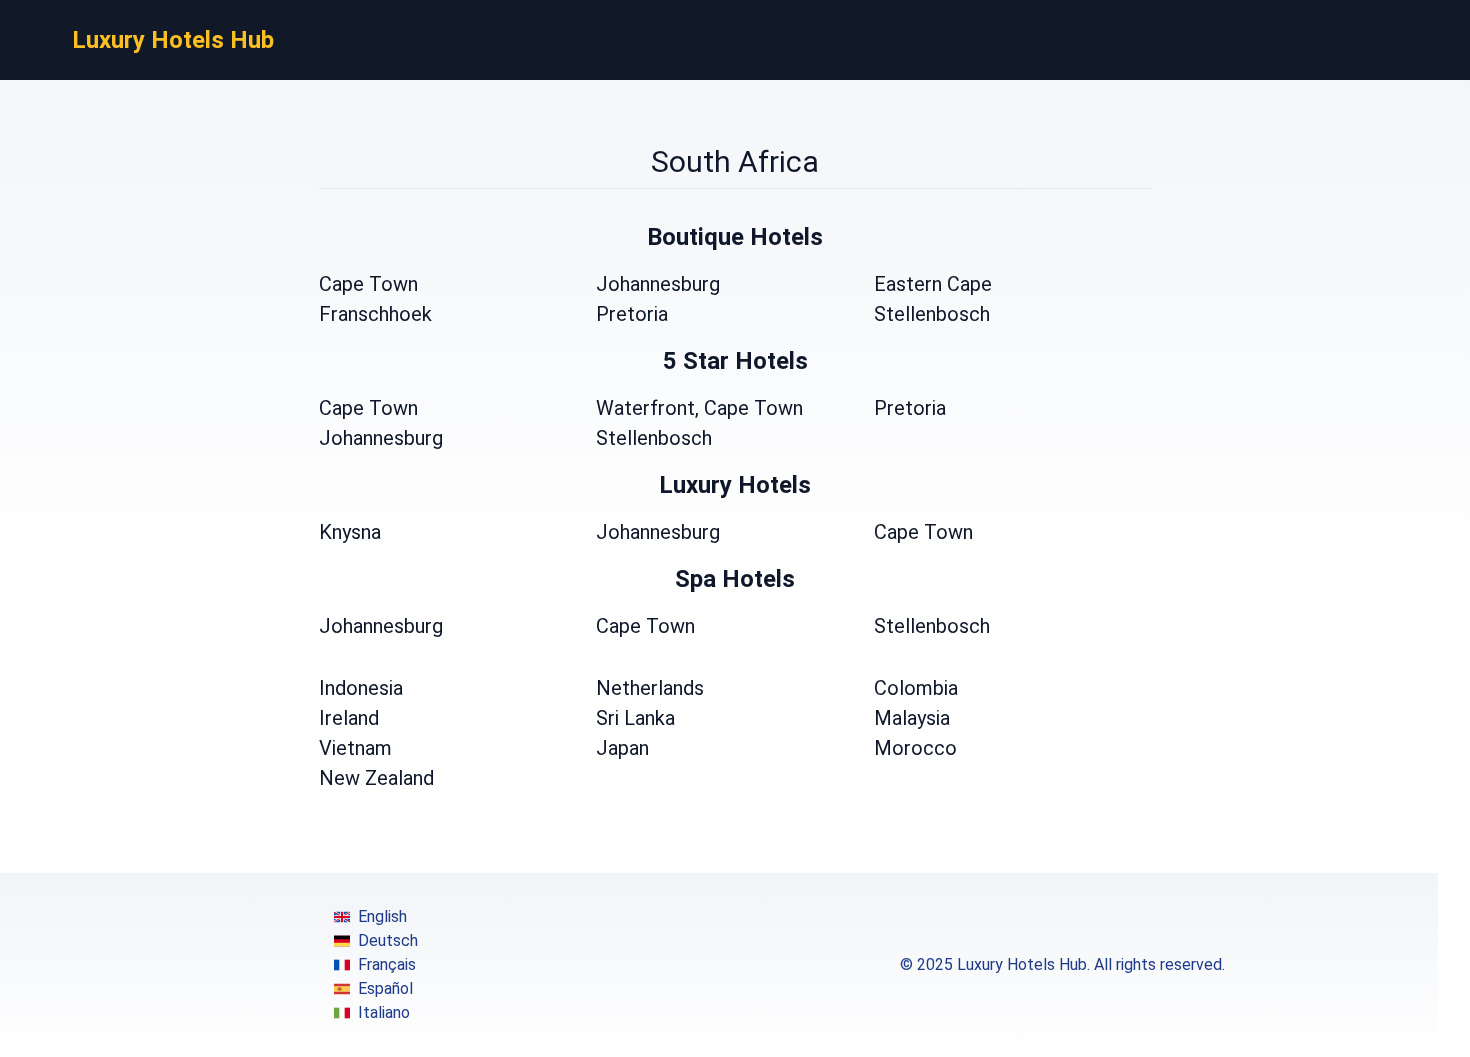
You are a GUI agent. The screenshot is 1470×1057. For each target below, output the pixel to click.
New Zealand (376, 778)
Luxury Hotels (735, 485)
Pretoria (632, 314)
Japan (622, 748)
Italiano (384, 1012)
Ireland (349, 718)
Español (385, 988)
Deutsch (388, 940)
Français (387, 964)
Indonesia (361, 688)
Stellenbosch (932, 314)
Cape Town (368, 284)
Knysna (350, 532)
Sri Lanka (635, 718)
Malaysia (912, 718)
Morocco (915, 748)
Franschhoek (375, 314)
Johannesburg (658, 284)
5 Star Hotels (735, 361)
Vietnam (355, 748)
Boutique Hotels (735, 237)
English (382, 916)
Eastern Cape (933, 284)
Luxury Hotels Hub (173, 40)
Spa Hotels (735, 579)
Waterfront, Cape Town (699, 408)
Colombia (916, 688)
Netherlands (650, 688)
